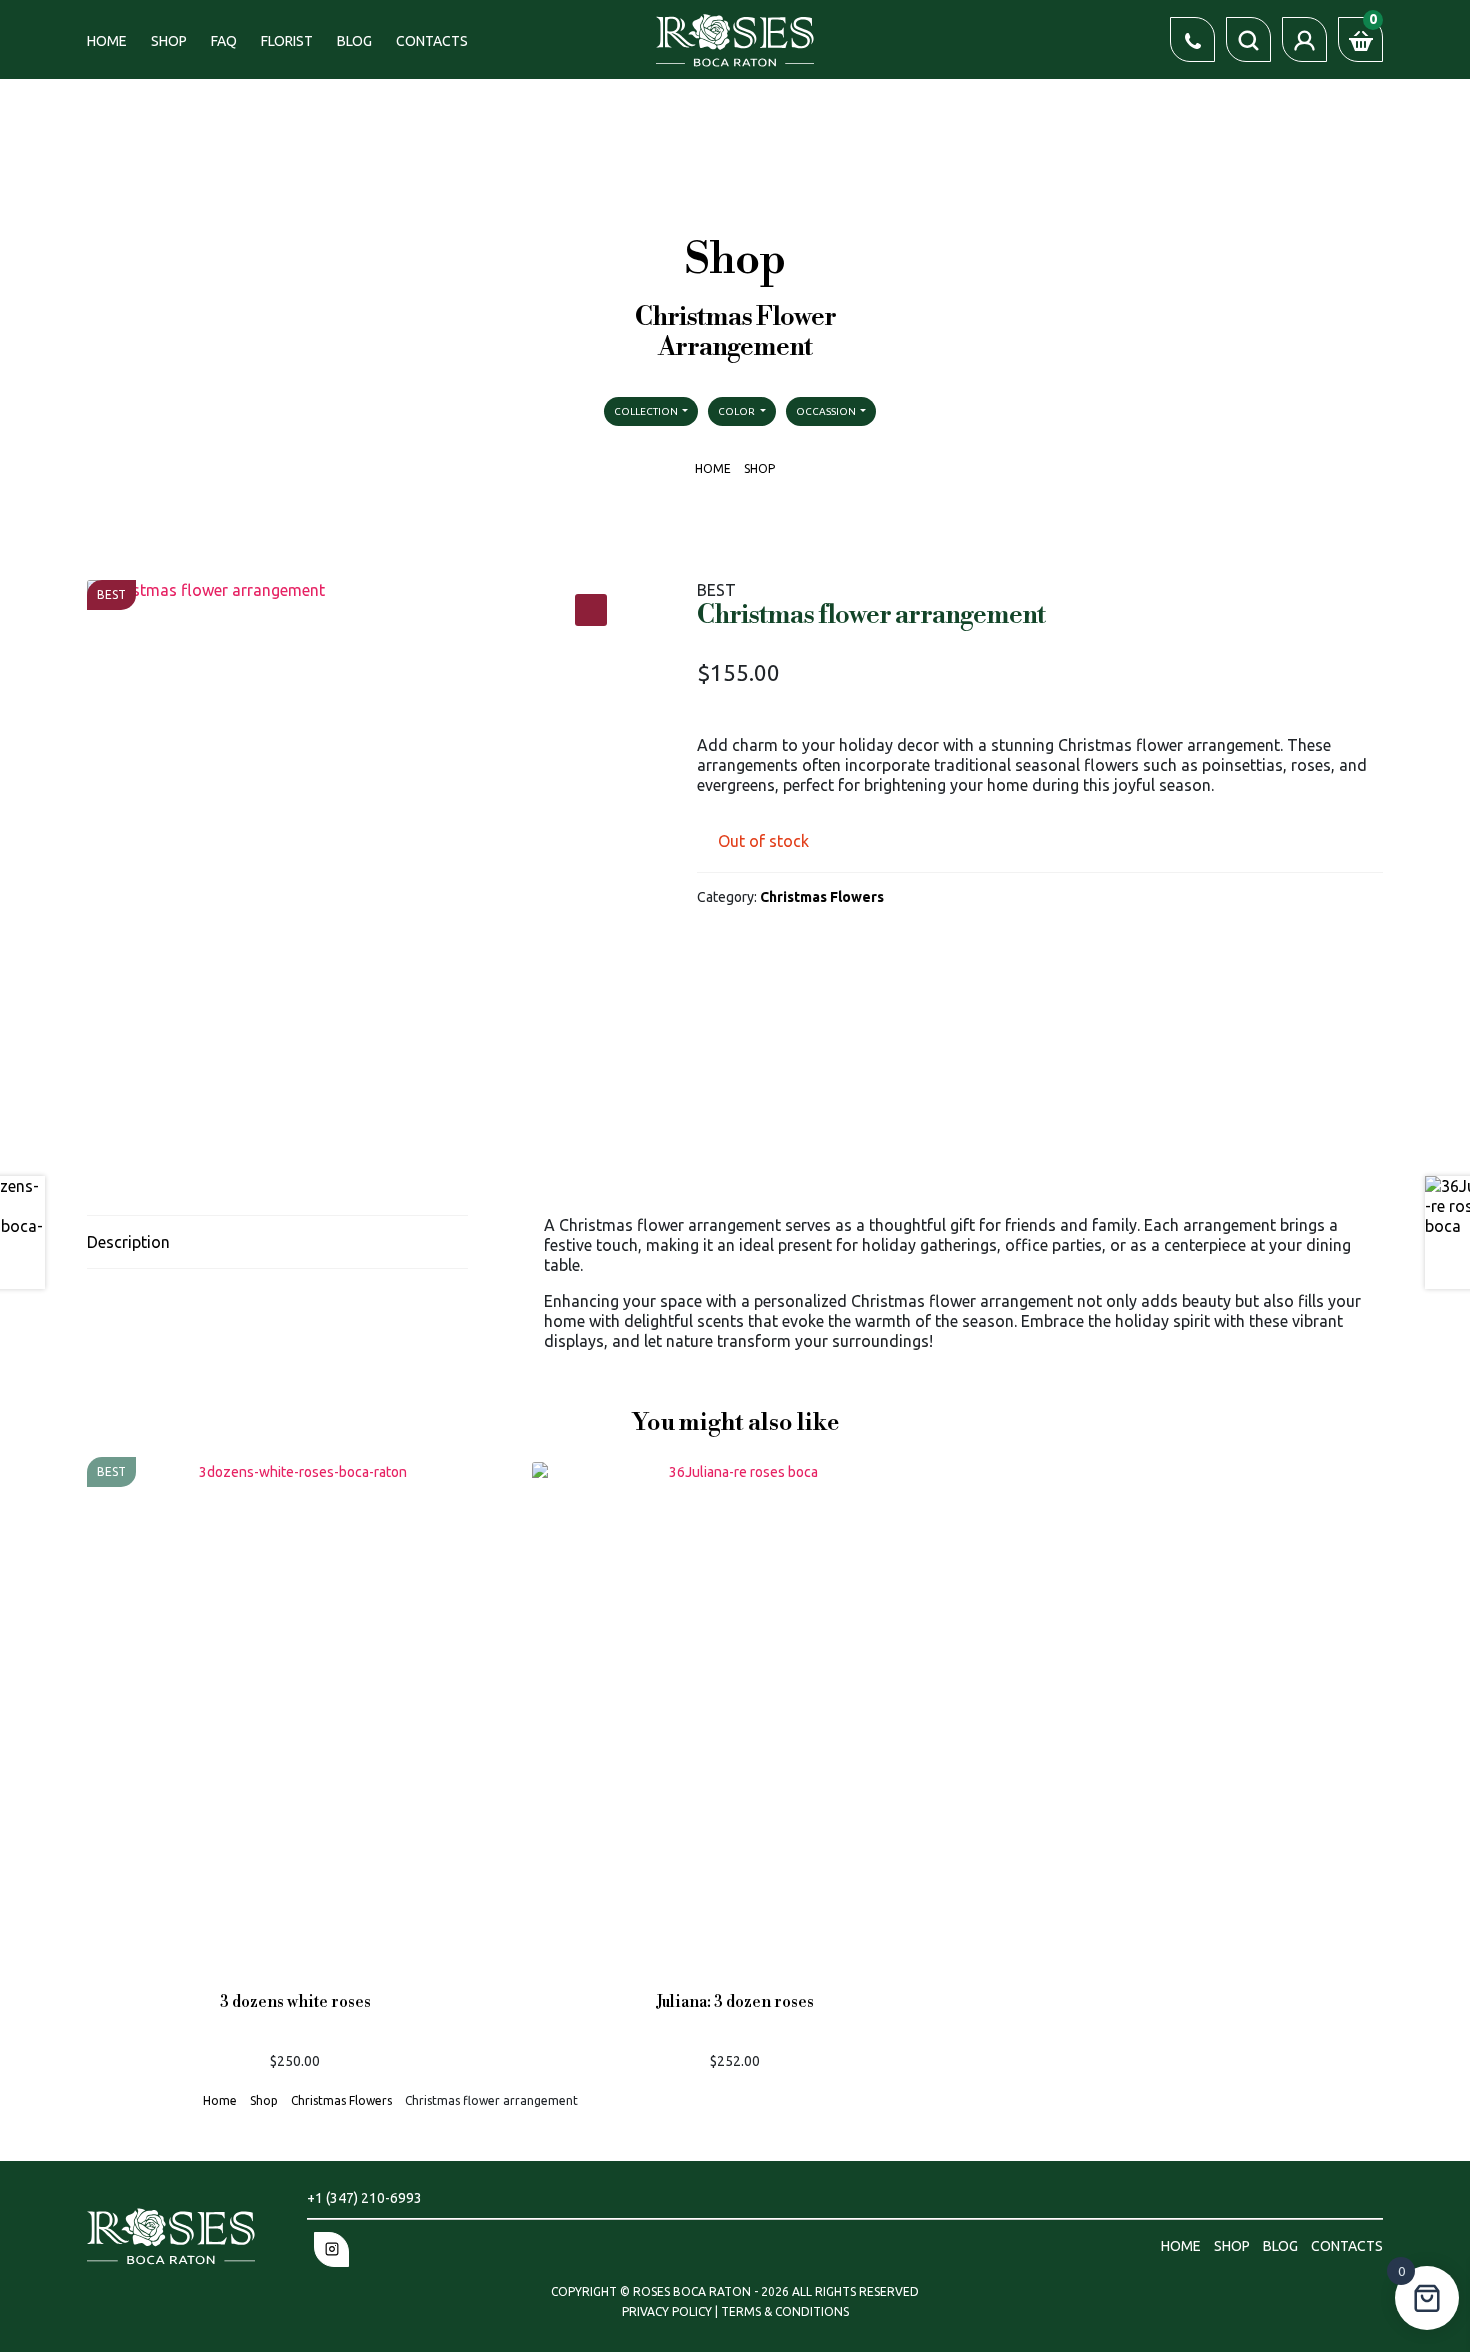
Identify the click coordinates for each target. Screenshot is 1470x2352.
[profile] (1304, 39)
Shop (169, 41)
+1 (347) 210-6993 (364, 2198)
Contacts (432, 41)
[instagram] (331, 2249)
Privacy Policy (668, 2311)
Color (737, 411)
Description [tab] (128, 1242)
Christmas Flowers (822, 897)
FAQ (224, 41)
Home (107, 41)
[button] (591, 610)
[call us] (1192, 39)
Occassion (827, 411)
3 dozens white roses (295, 2002)
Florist (287, 41)
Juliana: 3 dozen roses (735, 2002)
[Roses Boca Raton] (735, 38)
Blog (354, 41)
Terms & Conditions (785, 2311)
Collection (647, 411)
